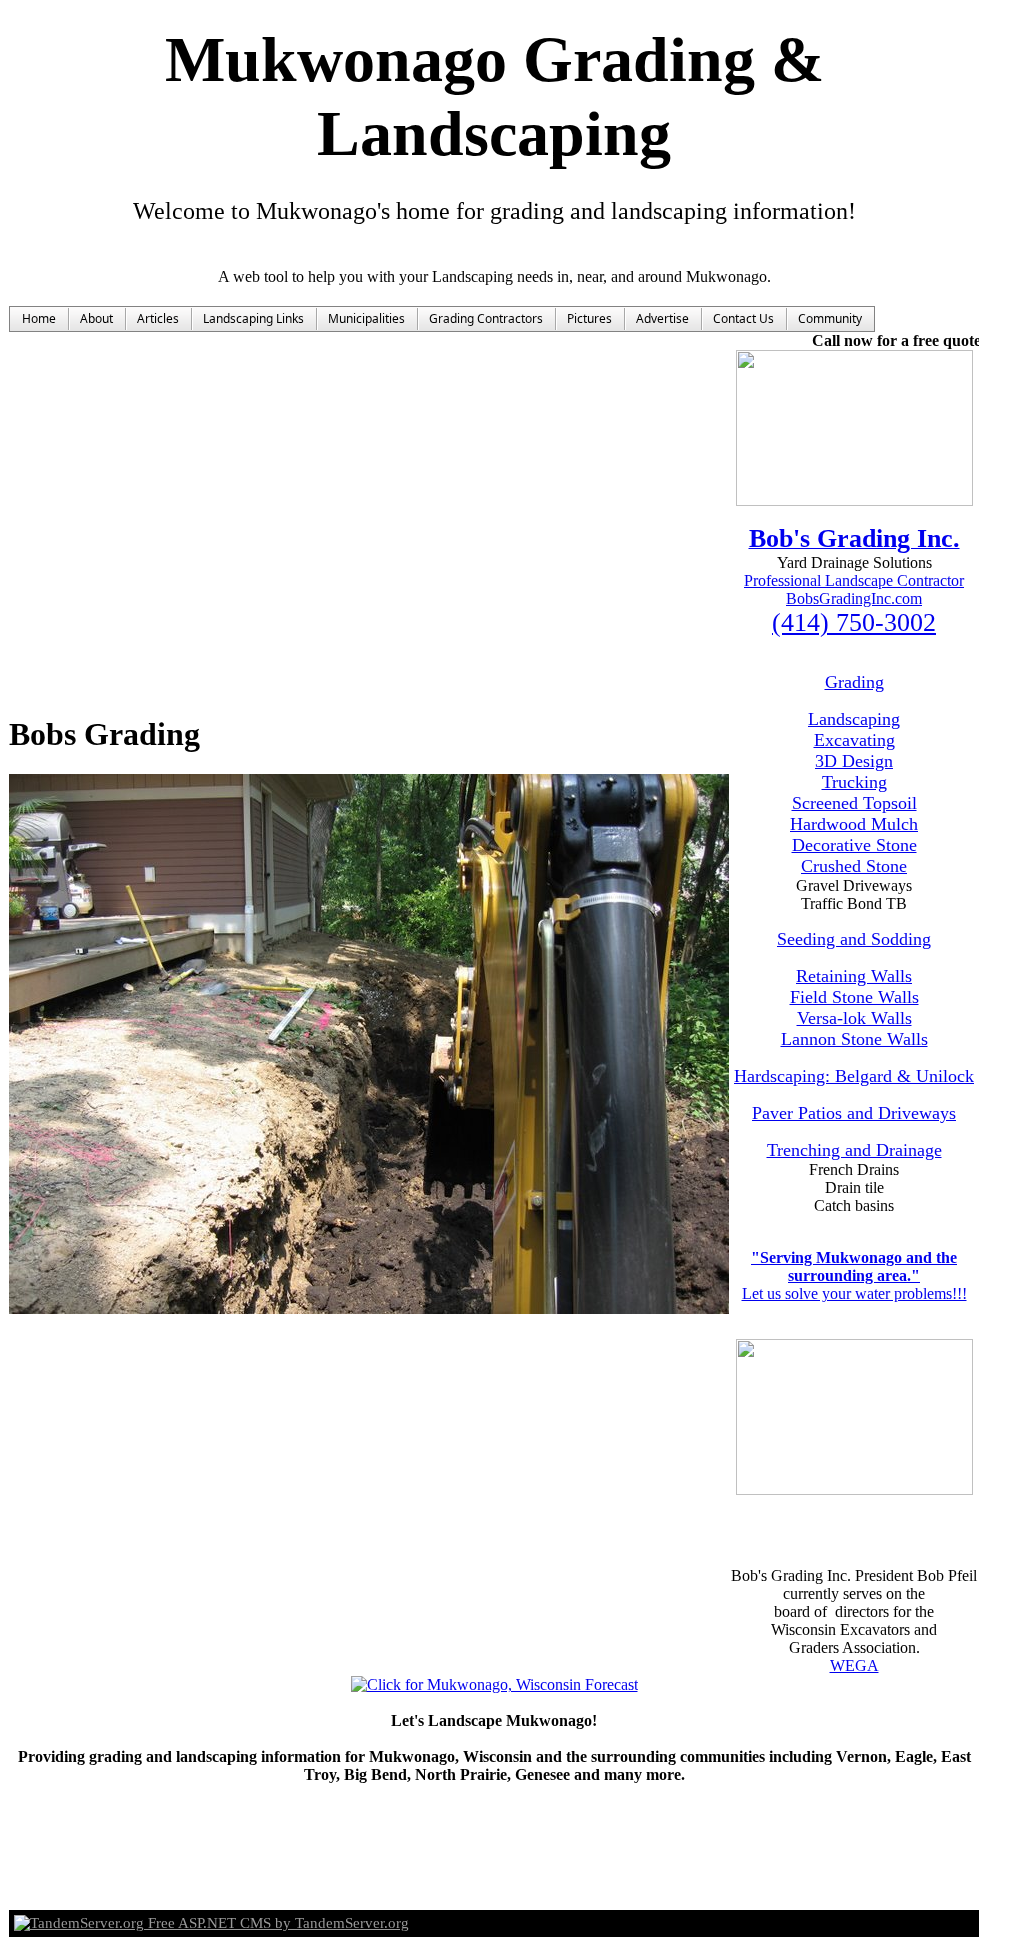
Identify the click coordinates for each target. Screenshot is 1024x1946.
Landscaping (854, 719)
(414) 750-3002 (854, 622)
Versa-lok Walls (854, 1018)
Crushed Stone (854, 866)
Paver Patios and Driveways (854, 1113)
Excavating (854, 740)
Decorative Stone (854, 845)
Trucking (854, 782)
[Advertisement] (494, 15)
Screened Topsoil (854, 803)
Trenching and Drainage (854, 1150)
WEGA (854, 1665)
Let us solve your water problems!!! (854, 1293)
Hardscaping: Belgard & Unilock (854, 1076)
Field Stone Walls (854, 997)
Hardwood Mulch (854, 824)
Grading (854, 682)
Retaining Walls (854, 976)
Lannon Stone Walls (854, 1039)
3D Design (854, 761)
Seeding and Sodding (854, 939)
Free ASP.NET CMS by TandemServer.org (276, 1923)
